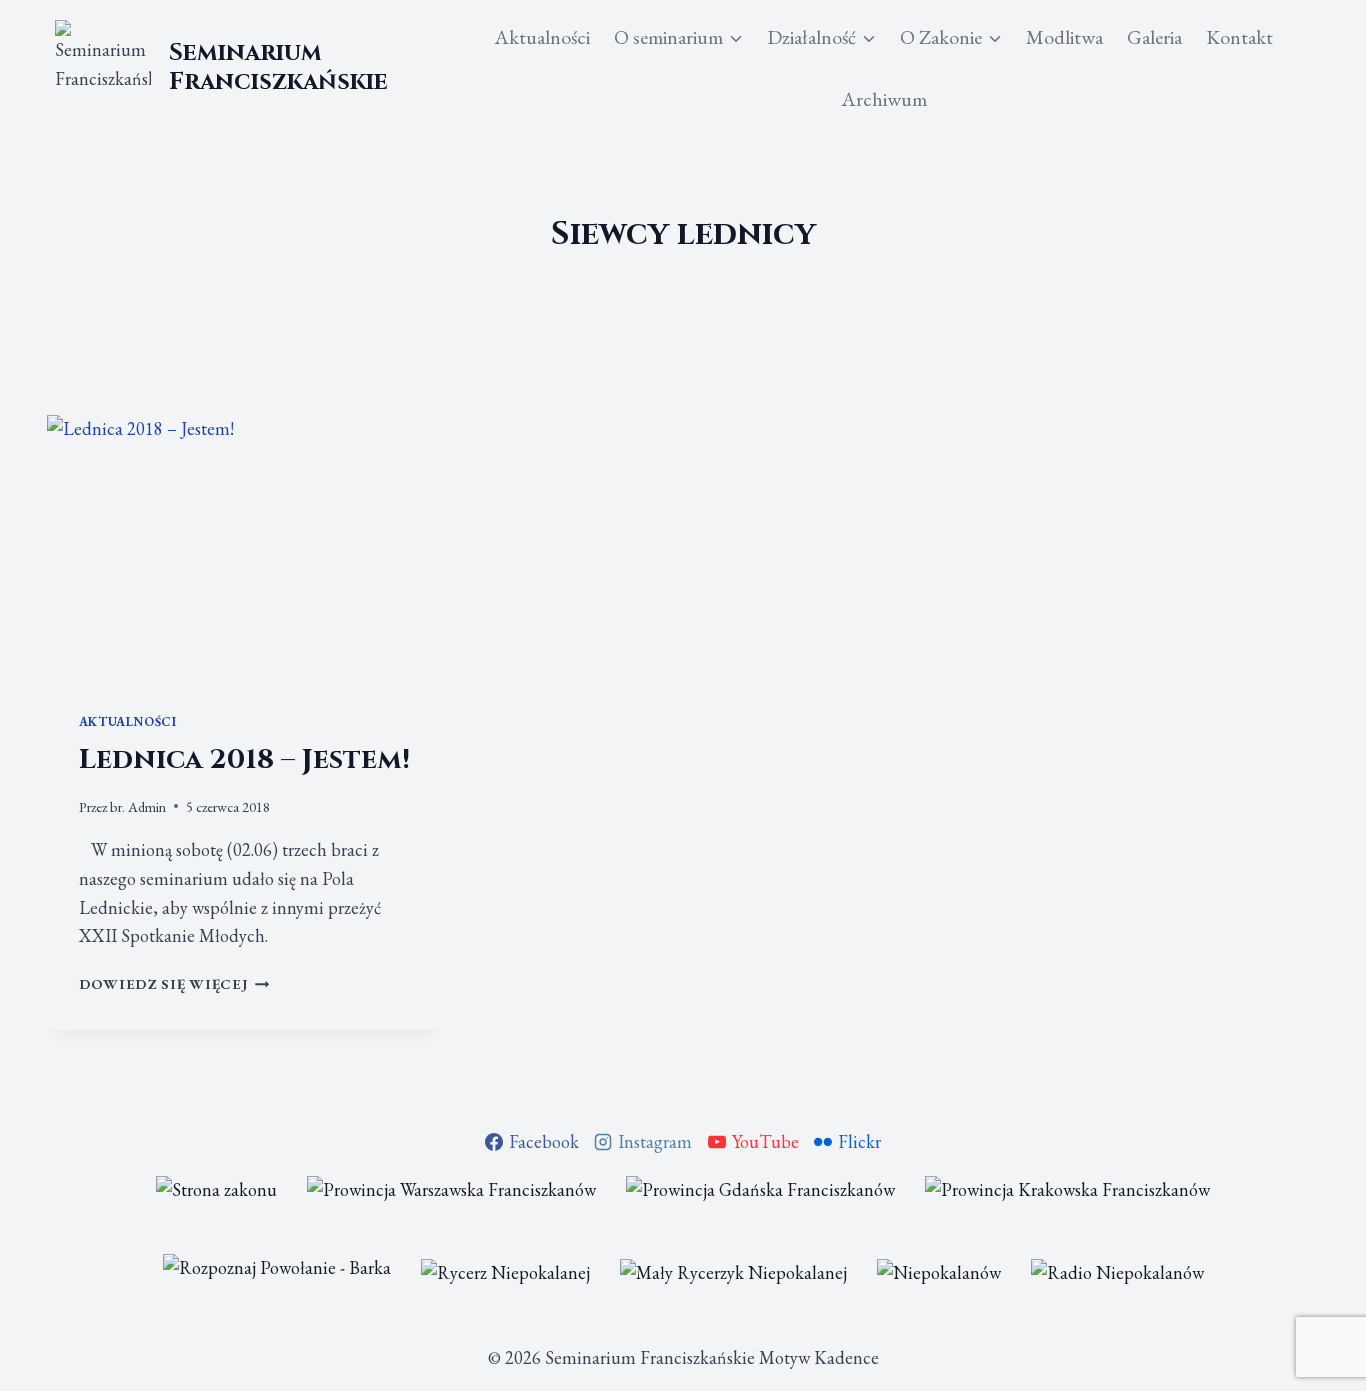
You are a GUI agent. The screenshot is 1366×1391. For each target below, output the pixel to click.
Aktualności (542, 37)
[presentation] (246, 547)
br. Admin (138, 806)
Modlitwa (1064, 37)
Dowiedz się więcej (174, 983)
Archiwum (884, 99)
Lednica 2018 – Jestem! (244, 759)
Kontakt (1239, 37)
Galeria (1154, 37)
